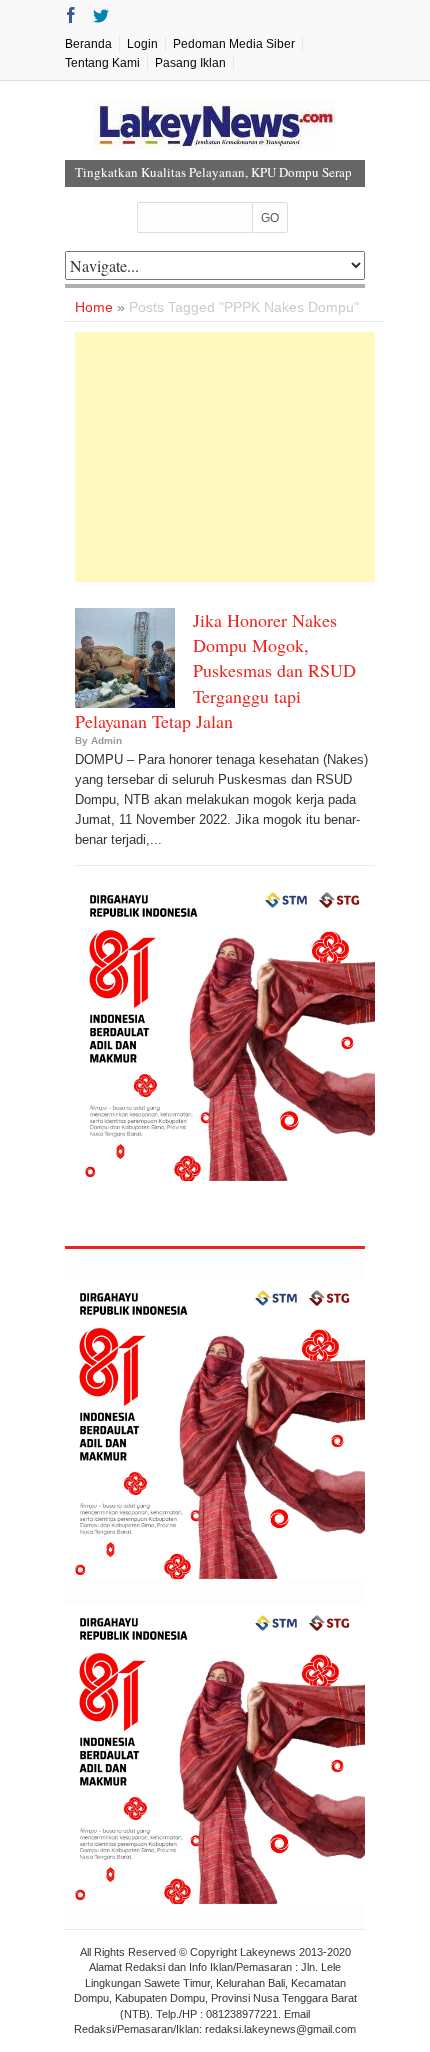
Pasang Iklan (190, 63)
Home (94, 307)
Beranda (88, 44)
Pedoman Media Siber (234, 44)
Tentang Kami (102, 63)
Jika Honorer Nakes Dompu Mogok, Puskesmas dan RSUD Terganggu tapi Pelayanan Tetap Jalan (215, 670)
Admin (106, 740)
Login (142, 44)
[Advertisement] (225, 457)
